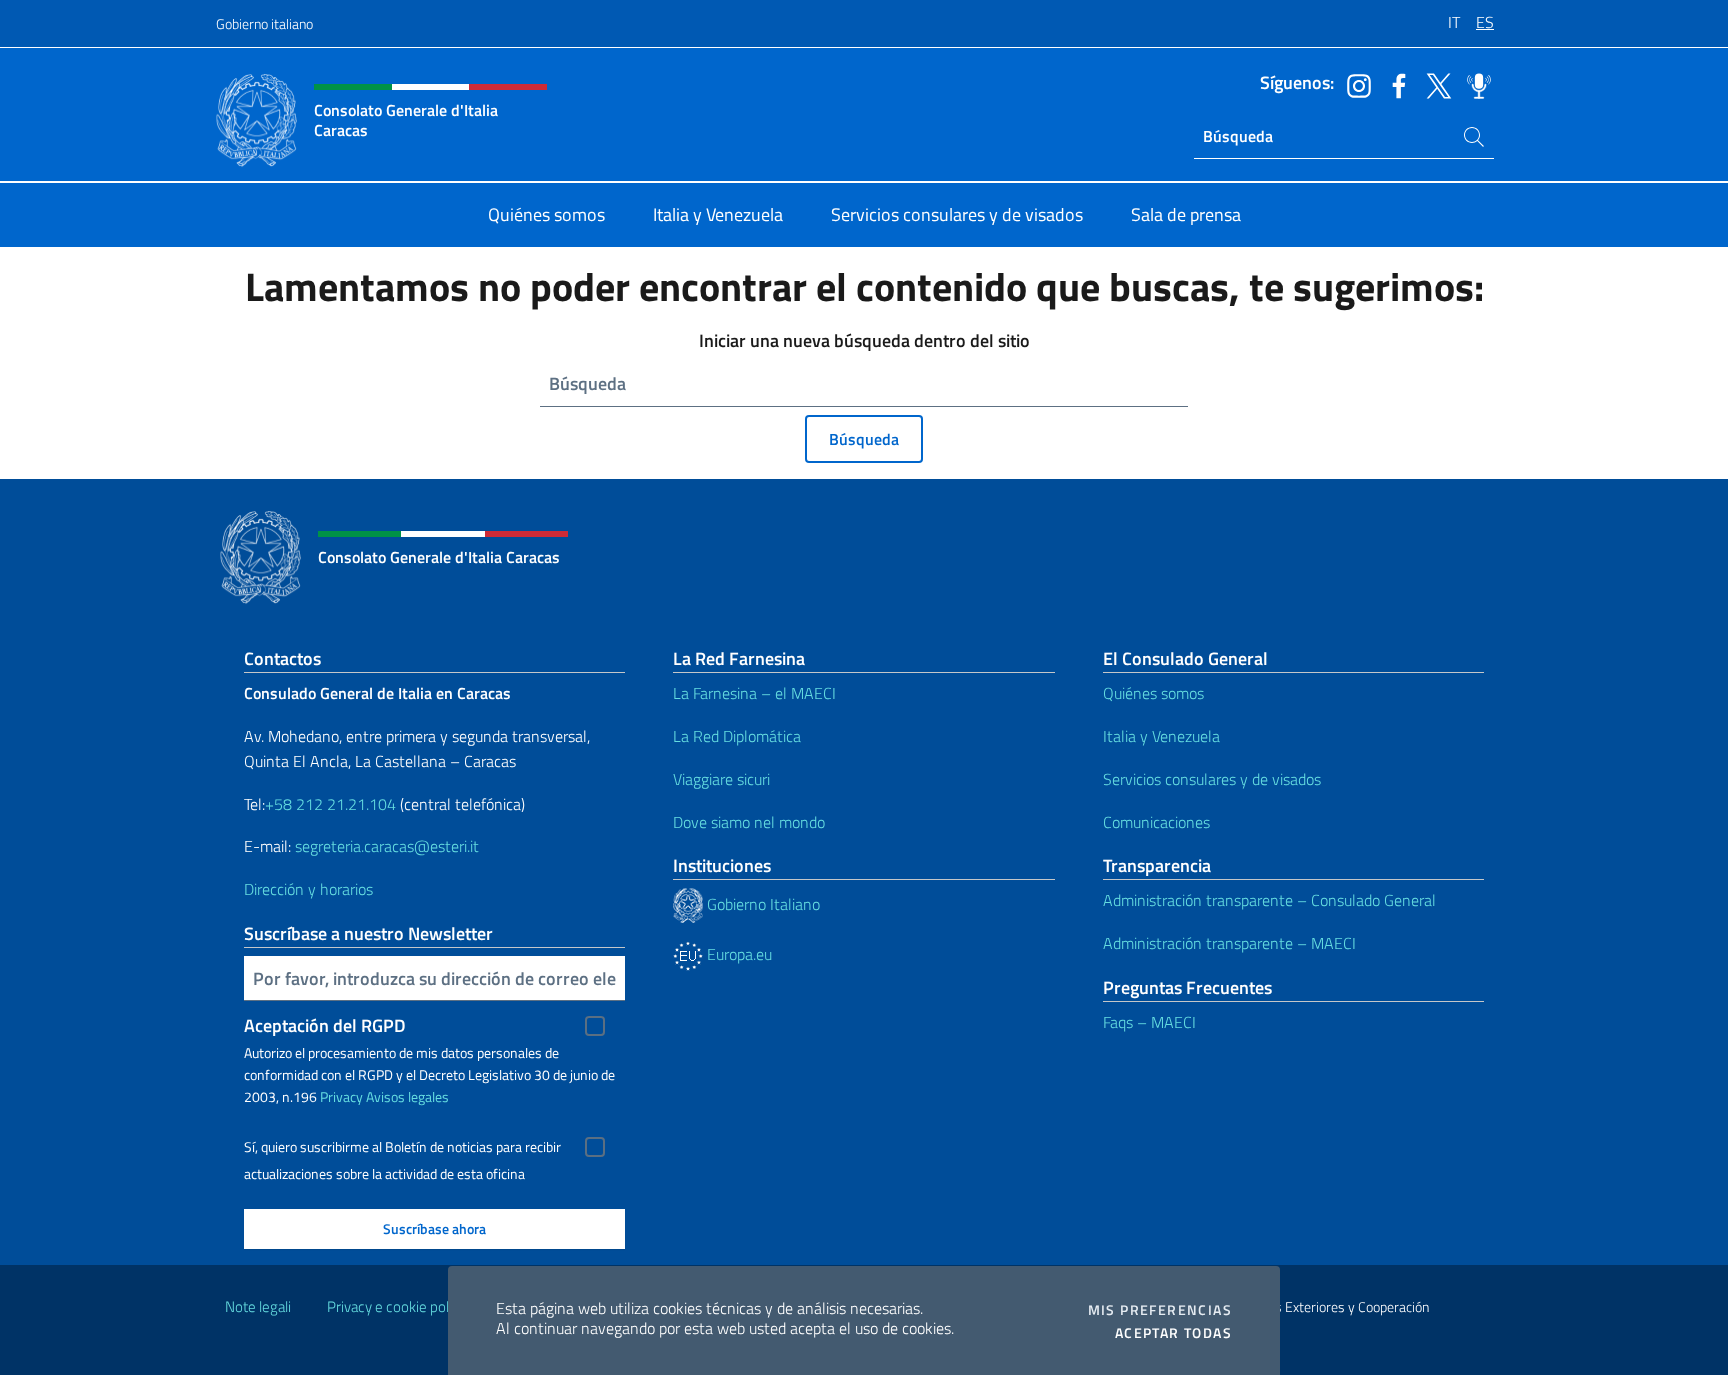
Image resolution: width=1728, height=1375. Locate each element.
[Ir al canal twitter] (1434, 84)
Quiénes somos (1153, 693)
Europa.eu (737, 954)
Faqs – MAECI (1149, 1022)
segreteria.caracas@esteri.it (387, 846)
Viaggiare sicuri (721, 779)
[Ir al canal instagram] (1354, 84)
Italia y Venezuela (1161, 736)
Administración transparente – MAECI (1229, 943)
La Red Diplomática (737, 736)
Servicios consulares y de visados (1212, 779)
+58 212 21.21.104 (330, 804)
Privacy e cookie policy (396, 1306)
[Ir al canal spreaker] (1474, 84)
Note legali (258, 1306)
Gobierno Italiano (761, 904)
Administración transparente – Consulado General (1269, 900)
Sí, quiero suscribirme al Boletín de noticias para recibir (402, 1147)
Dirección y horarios (308, 889)
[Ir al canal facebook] (1394, 84)
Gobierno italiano (264, 23)
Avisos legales (407, 1096)
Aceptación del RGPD (325, 1025)
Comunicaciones (1156, 822)
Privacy (341, 1096)
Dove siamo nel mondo (749, 822)
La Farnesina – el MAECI (754, 693)
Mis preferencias (1160, 1310)
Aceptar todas (1173, 1333)
